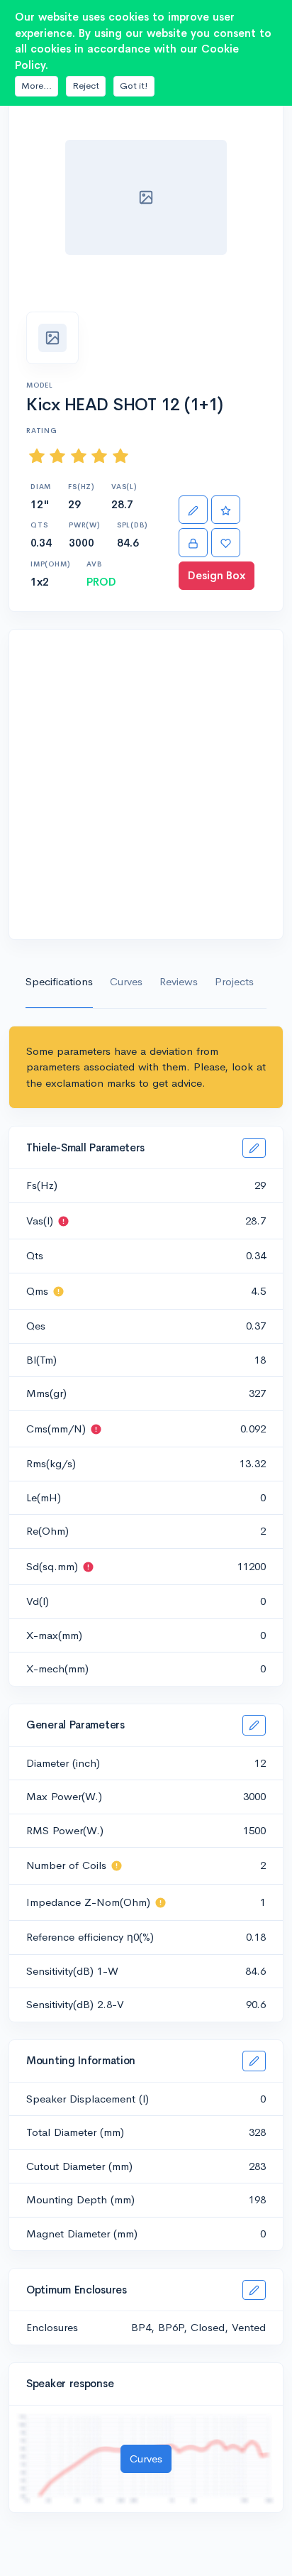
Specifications (59, 981)
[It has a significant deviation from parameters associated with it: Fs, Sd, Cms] (63, 1221)
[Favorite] (226, 543)
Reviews (179, 981)
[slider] (79, 455)
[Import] (193, 543)
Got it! (134, 86)
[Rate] (226, 510)
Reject (86, 86)
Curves (126, 981)
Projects (234, 981)
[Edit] (193, 510)
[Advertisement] (146, 784)
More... (36, 86)
